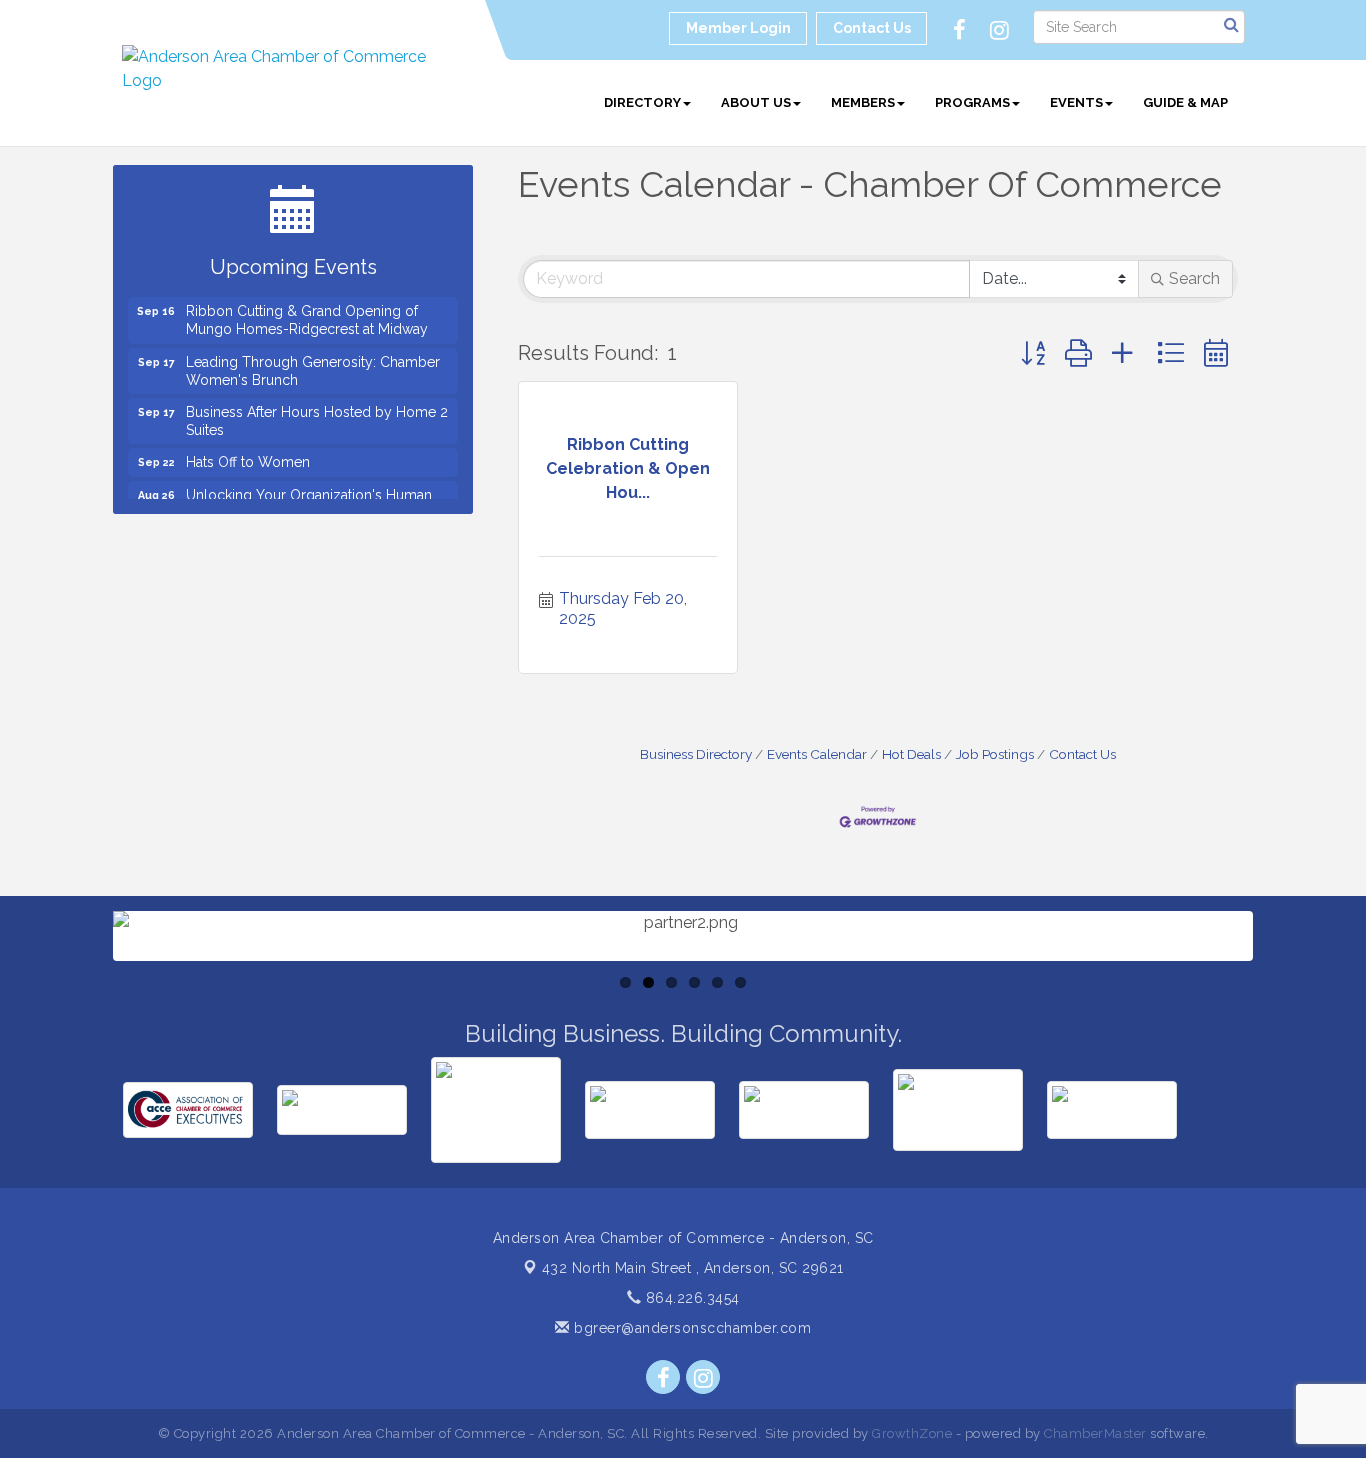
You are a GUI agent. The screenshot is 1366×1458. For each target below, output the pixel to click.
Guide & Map (1185, 102)
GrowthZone (912, 1433)
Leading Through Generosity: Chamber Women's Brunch (313, 362)
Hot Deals (911, 754)
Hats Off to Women (248, 453)
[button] (1033, 353)
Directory (642, 102)
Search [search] (1194, 278)
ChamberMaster (1095, 1433)
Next (1285, 995)
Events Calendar (817, 754)
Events (1076, 102)
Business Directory (696, 754)
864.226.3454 (690, 1298)
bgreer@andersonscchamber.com (690, 1328)
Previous (83, 995)
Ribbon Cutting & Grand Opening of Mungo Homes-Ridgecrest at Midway (307, 311)
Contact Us (1082, 754)
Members (863, 102)
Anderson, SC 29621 (693, 1268)
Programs (972, 102)
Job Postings (995, 754)
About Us (756, 102)
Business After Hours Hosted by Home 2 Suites (317, 412)
